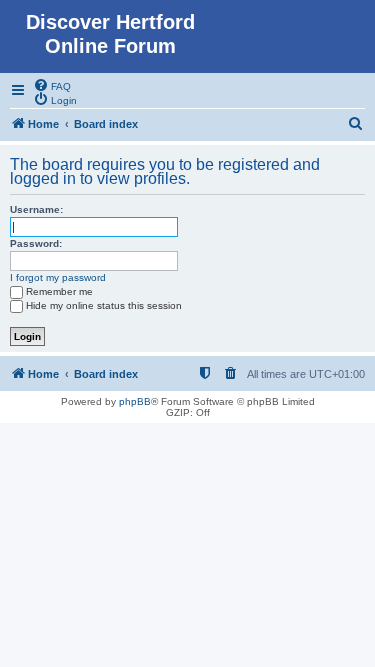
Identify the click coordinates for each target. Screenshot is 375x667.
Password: (36, 243)
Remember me (59, 291)
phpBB (135, 401)
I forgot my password (58, 277)
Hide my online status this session (104, 305)
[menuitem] (52, 85)
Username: (36, 209)
